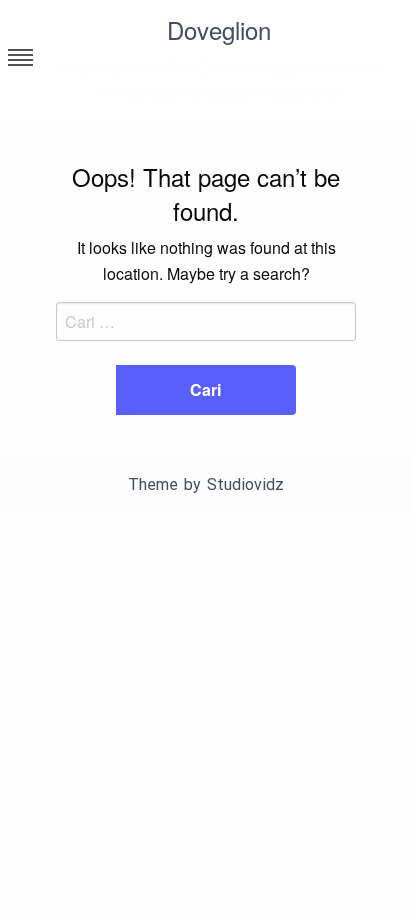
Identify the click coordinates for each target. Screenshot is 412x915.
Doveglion (219, 29)
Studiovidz (245, 484)
